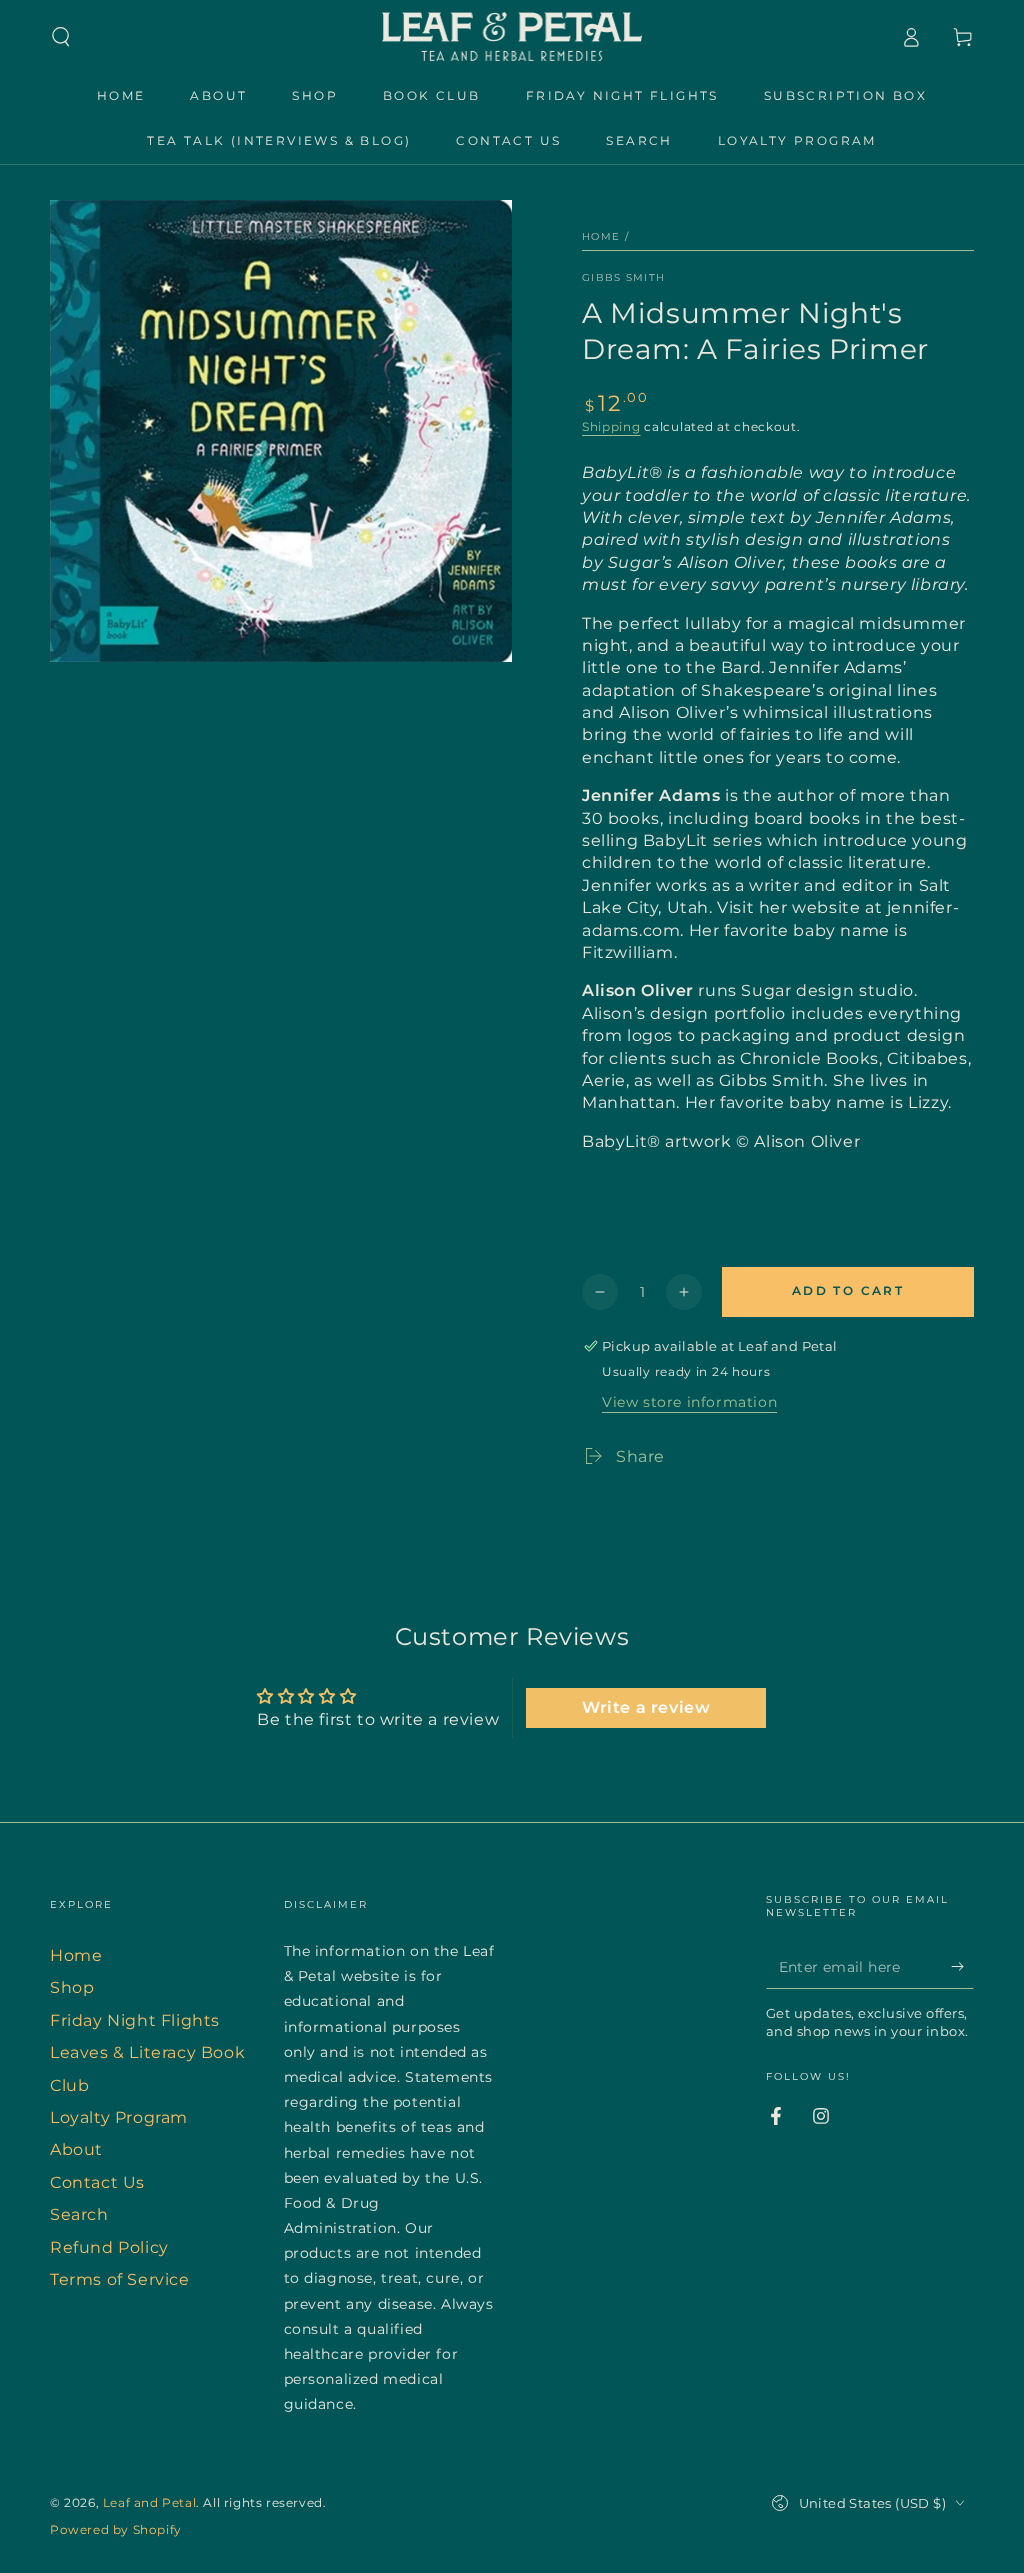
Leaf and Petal (149, 2502)
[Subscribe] (962, 1966)
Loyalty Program (119, 2117)
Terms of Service (120, 2279)
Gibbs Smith (623, 277)
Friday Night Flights (135, 2020)
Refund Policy (109, 2247)
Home (601, 236)
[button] (61, 37)
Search (79, 2214)
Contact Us (97, 2182)
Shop (72, 1987)
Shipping (611, 426)
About (76, 2149)
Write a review (646, 1707)
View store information (689, 1402)
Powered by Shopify (116, 2529)
